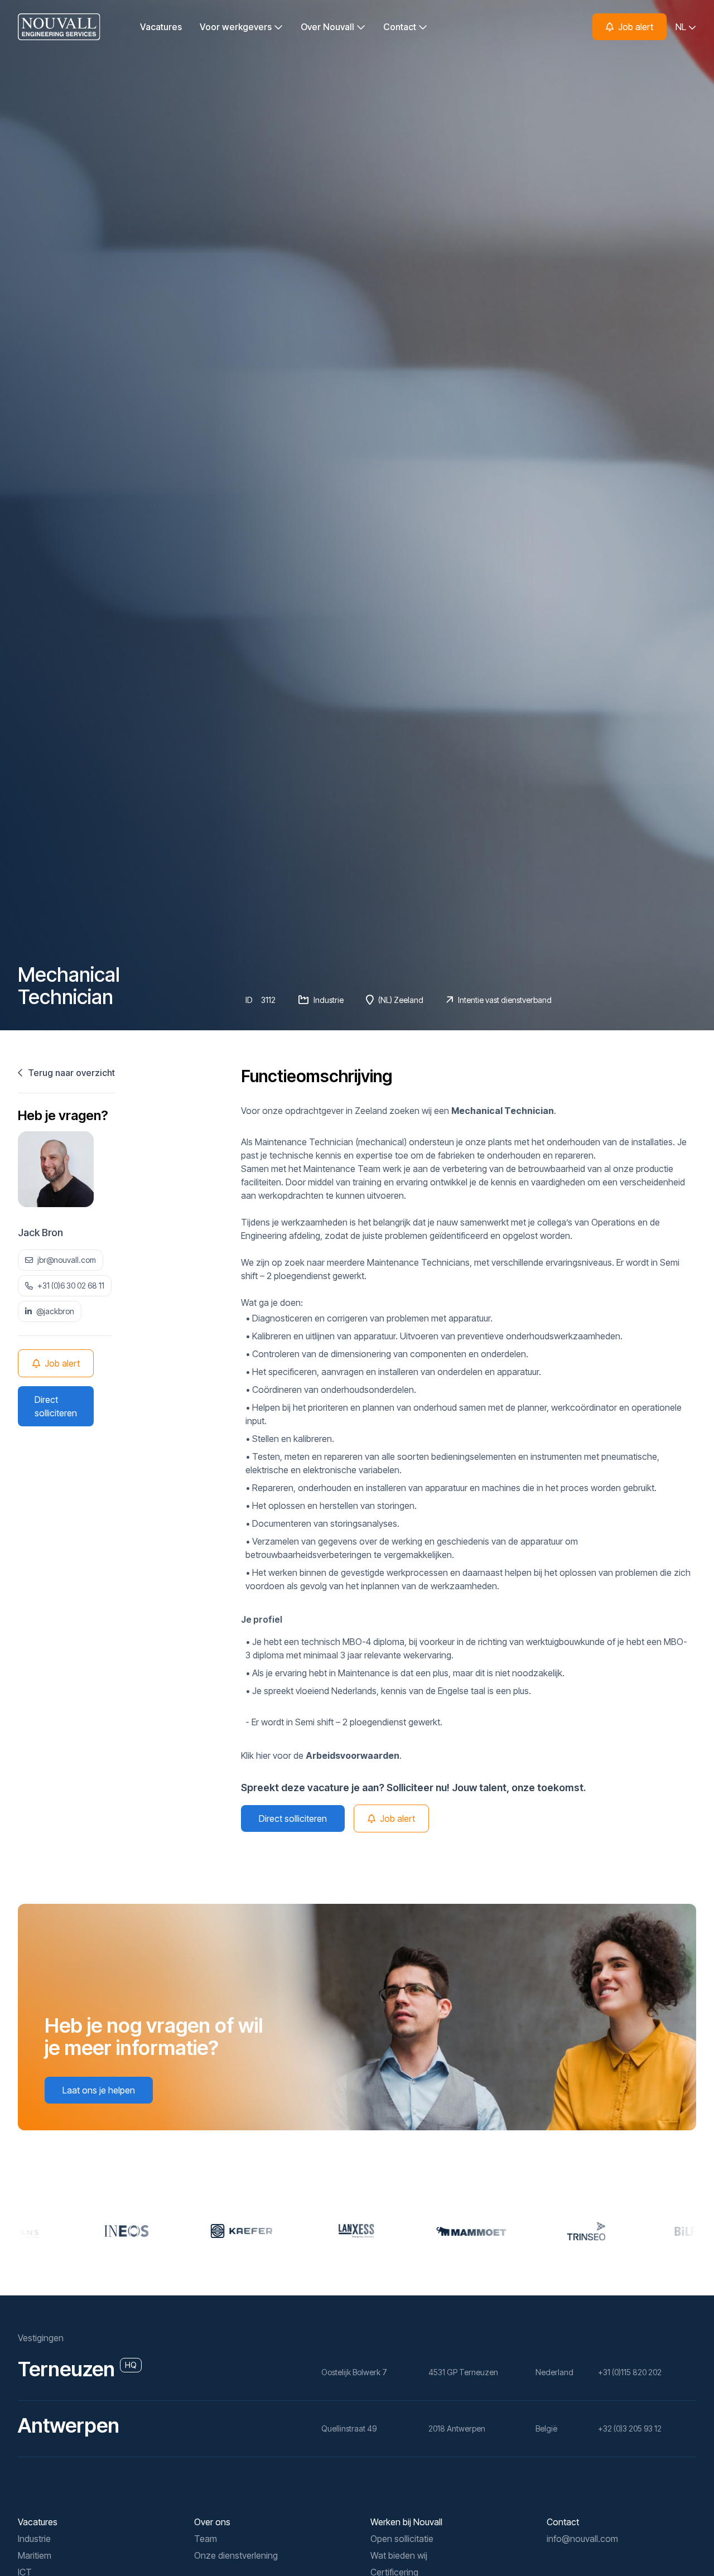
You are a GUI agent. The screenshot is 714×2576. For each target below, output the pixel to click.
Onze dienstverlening (236, 2555)
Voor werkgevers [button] (237, 27)
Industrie (34, 2539)
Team (206, 2539)
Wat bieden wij (399, 2555)
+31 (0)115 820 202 (630, 2372)
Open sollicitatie (402, 2539)
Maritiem (35, 2555)
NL (682, 27)
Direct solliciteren (56, 1406)
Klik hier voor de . (321, 1755)
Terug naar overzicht (70, 1073)
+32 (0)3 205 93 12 (630, 2428)
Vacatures (161, 27)
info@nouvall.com (582, 2539)
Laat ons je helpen (99, 2090)
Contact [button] (401, 27)
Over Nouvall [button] (329, 27)
